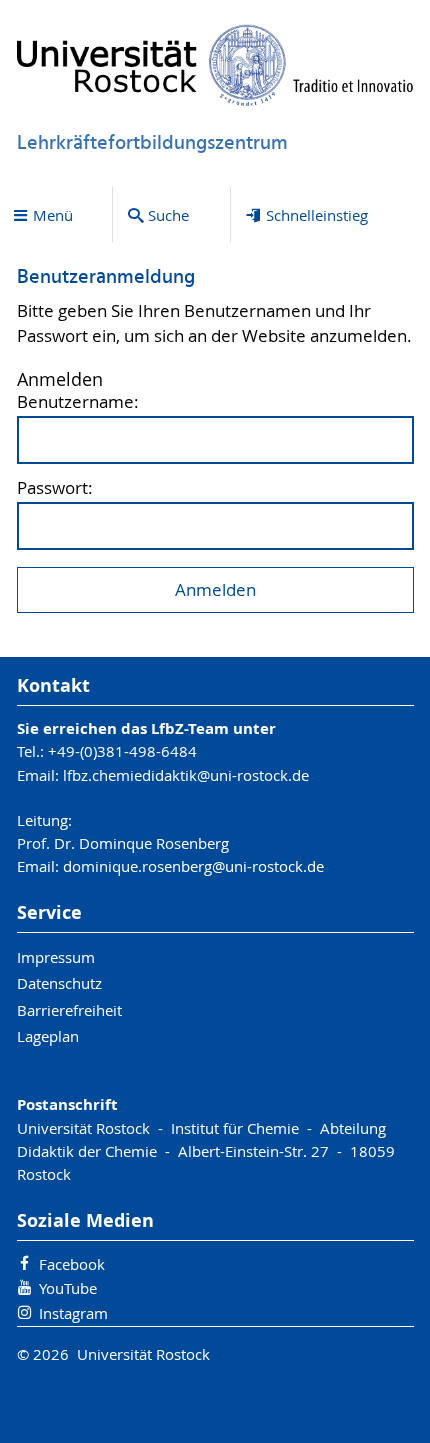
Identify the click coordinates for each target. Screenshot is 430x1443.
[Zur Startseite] (215, 65)
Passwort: (55, 488)
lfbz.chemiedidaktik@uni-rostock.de (186, 775)
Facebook (72, 1264)
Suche (168, 215)
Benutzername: (78, 402)
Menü (53, 215)
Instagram (73, 1313)
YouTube (68, 1288)
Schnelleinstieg (317, 215)
